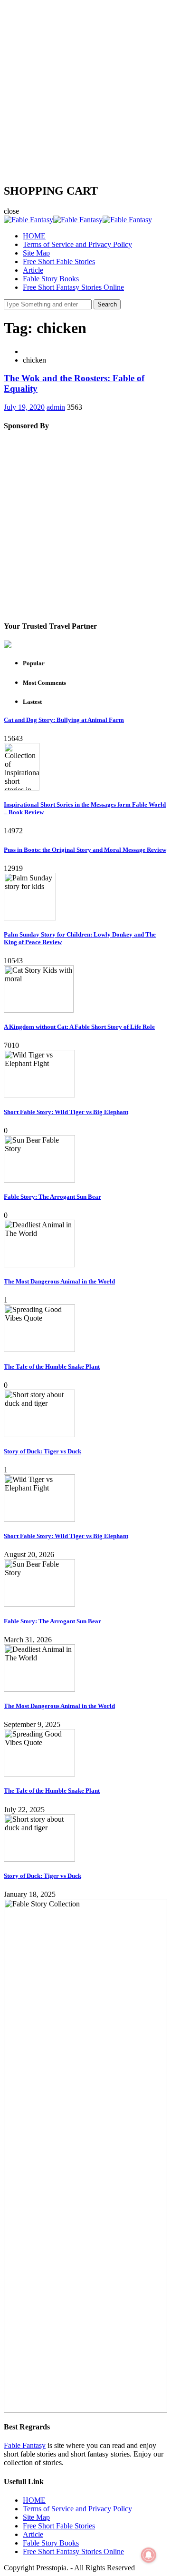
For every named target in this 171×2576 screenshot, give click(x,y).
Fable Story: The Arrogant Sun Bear (52, 1197)
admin (56, 407)
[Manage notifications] (149, 2555)
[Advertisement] (85, 89)
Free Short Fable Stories (59, 262)
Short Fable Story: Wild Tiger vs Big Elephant (66, 1112)
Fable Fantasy (25, 2445)
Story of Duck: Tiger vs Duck (43, 1451)
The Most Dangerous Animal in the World (59, 1281)
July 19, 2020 (24, 407)
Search (107, 304)
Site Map (36, 253)
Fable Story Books (51, 279)
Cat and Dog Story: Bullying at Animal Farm (64, 720)
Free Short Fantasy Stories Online (73, 287)
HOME (34, 236)
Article (33, 270)
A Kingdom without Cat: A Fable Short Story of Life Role (79, 1027)
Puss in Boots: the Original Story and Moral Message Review (85, 850)
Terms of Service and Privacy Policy (77, 244)
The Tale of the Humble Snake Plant (52, 1367)
